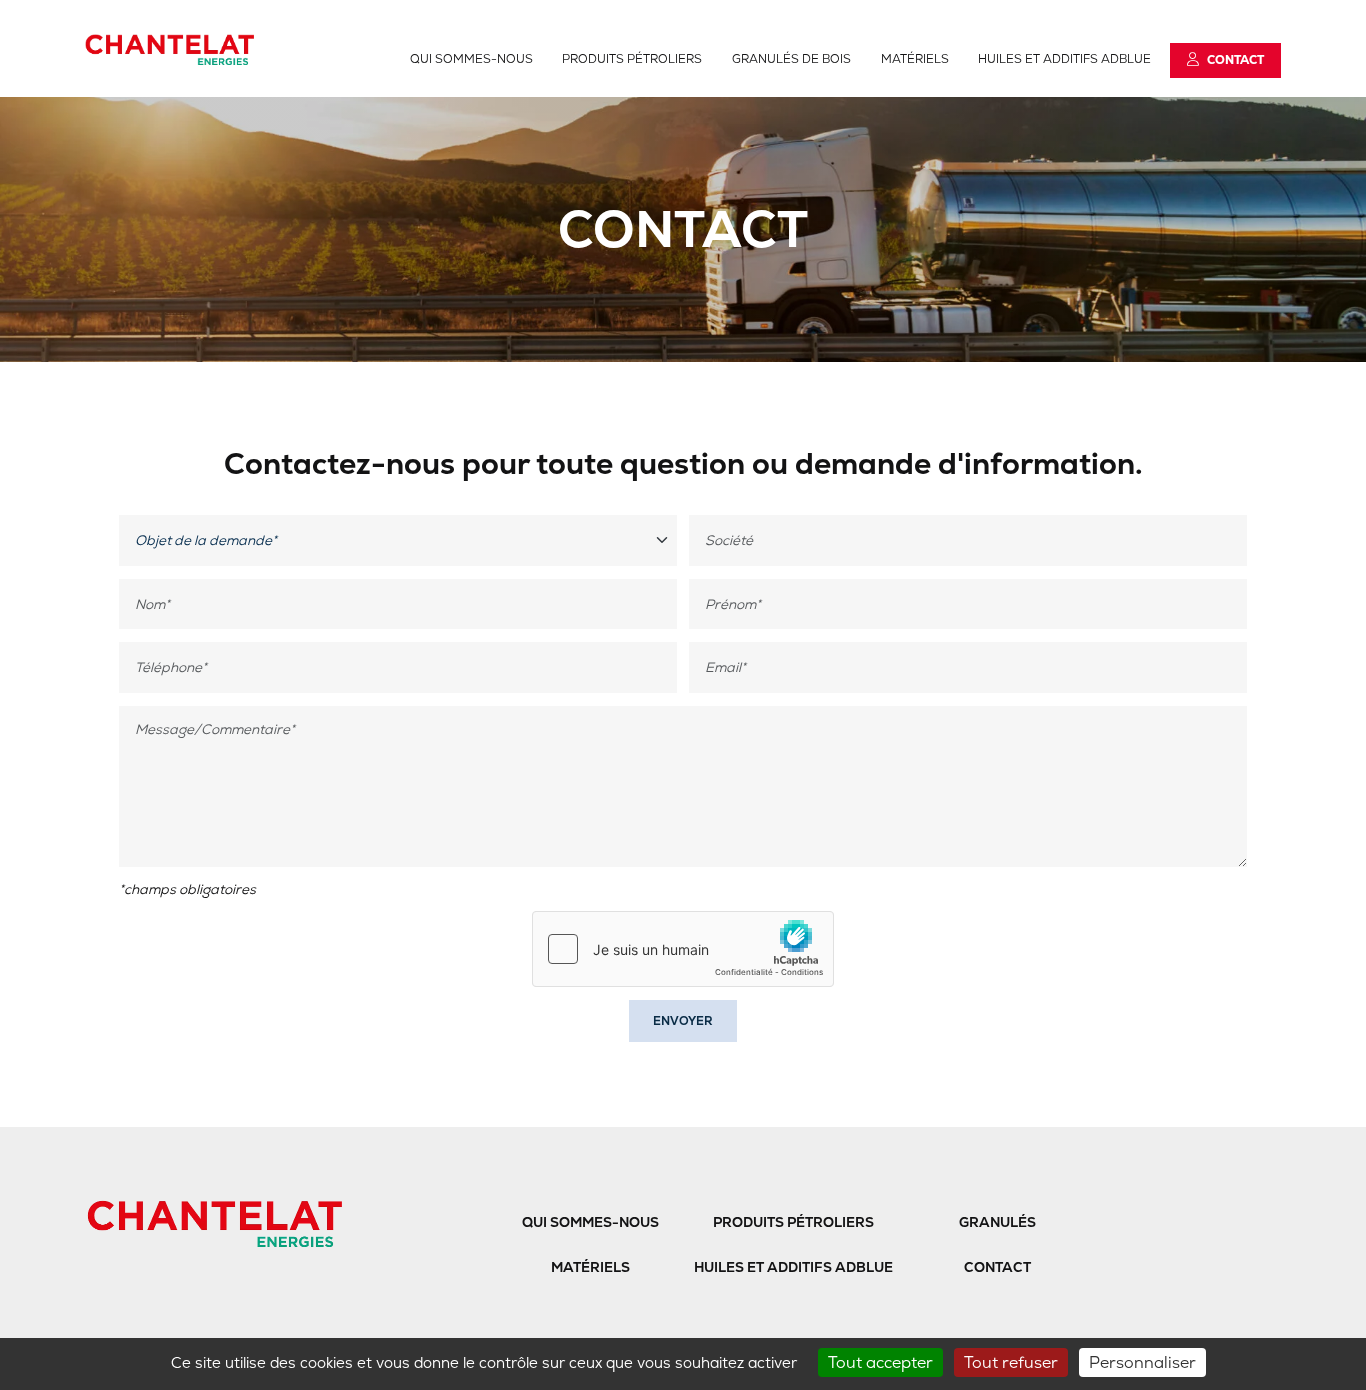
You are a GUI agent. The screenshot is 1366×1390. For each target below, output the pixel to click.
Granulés (997, 1222)
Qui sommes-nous (471, 59)
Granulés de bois (791, 59)
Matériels (915, 59)
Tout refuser (1011, 1362)
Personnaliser (1142, 1362)
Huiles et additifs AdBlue (1064, 59)
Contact (997, 1267)
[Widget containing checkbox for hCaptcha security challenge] (683, 949)
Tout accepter (880, 1362)
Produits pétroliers (632, 59)
